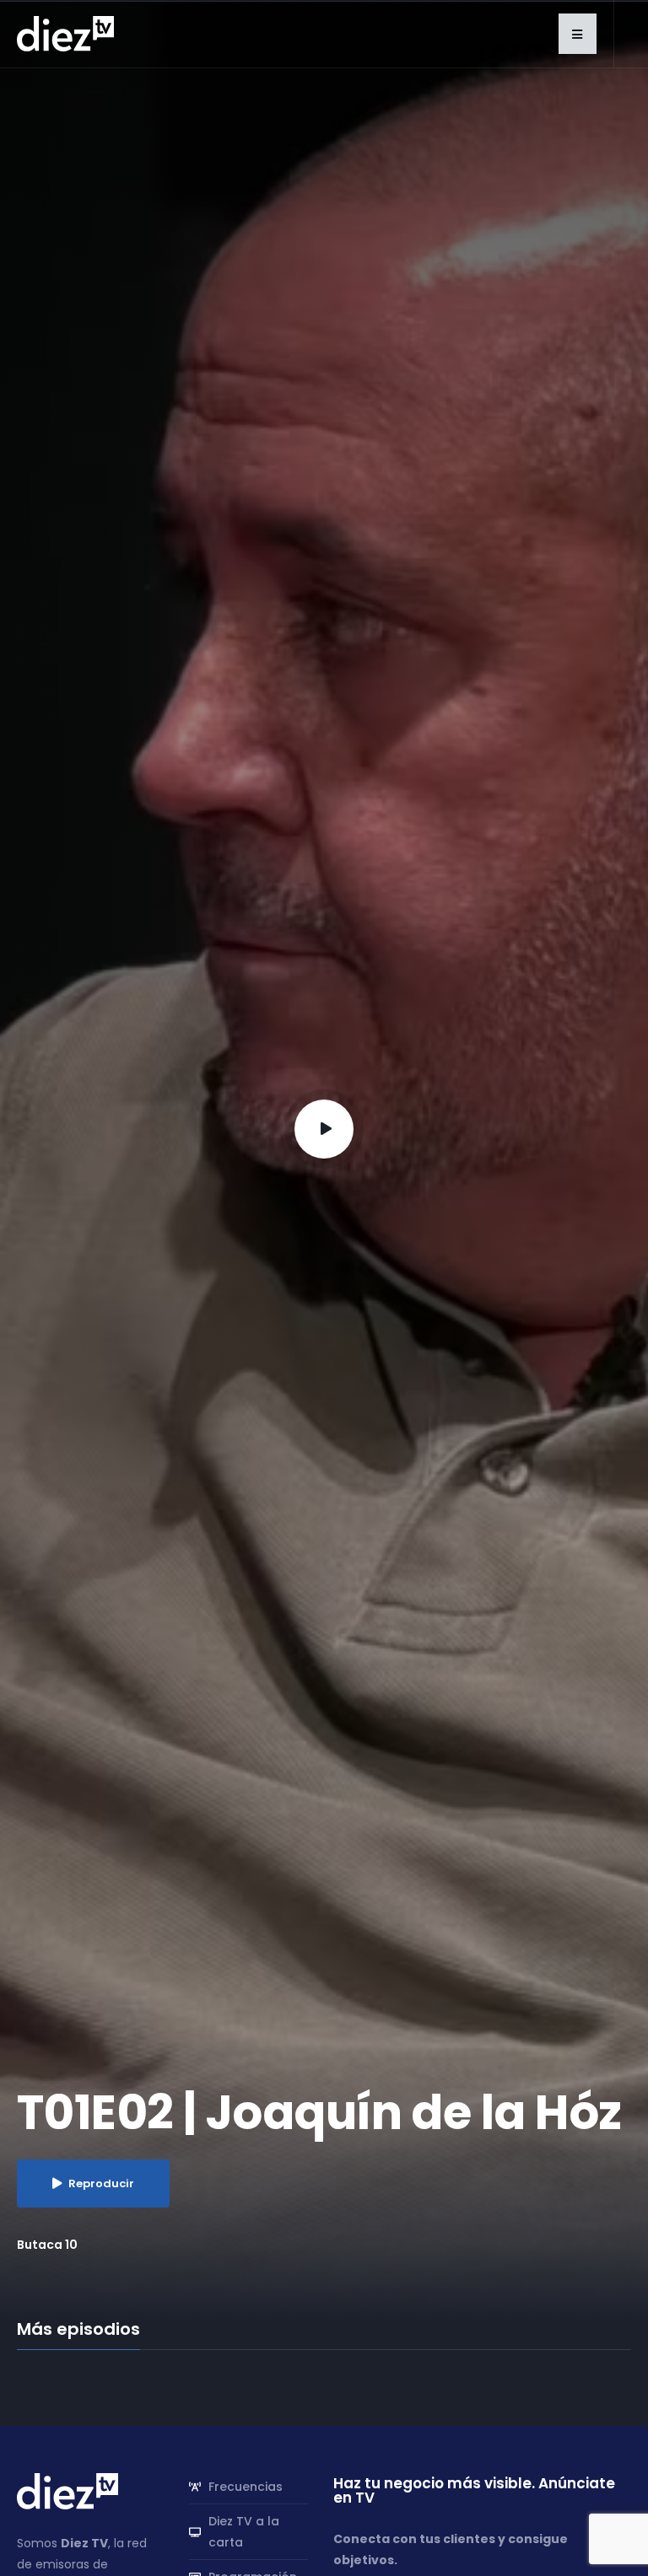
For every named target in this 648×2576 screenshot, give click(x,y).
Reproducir (101, 2183)
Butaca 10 (47, 2245)
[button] (578, 34)
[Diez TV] (65, 33)
